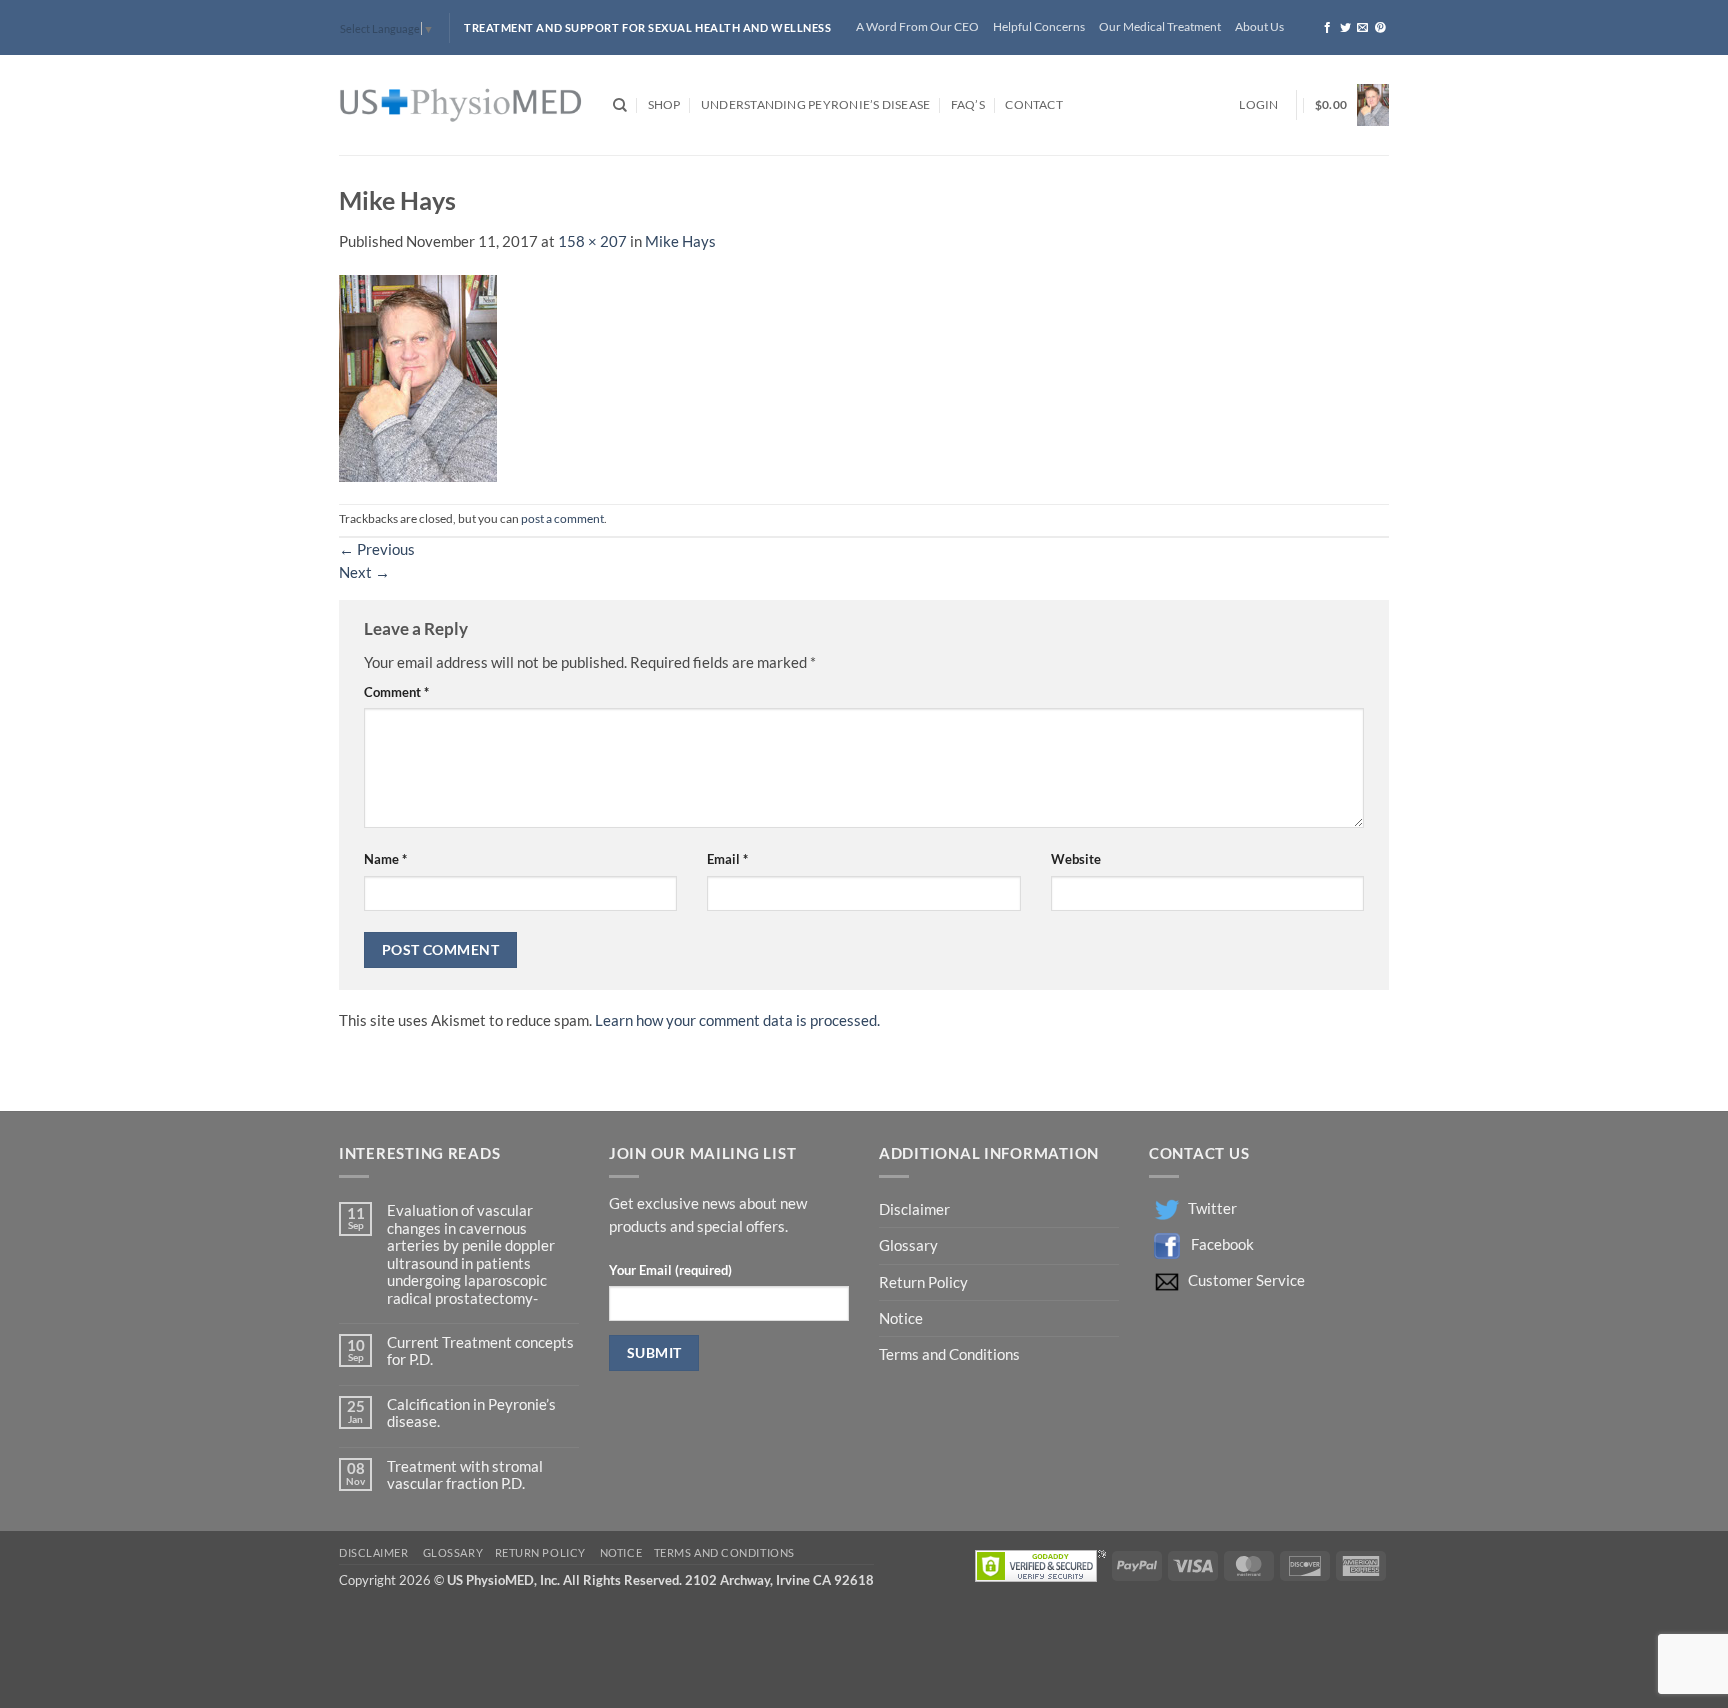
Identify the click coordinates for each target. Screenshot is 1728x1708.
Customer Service (1246, 1280)
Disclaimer (916, 1209)
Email (727, 859)
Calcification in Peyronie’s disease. (471, 1413)
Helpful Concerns (1039, 26)
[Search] (620, 105)
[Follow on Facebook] (1327, 28)
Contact (1034, 104)
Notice (901, 1318)
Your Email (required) (670, 1270)
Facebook (1222, 1244)
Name (385, 859)
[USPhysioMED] (461, 105)
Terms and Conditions (949, 1354)
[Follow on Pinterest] (1380, 28)
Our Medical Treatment (1160, 26)
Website (1076, 859)
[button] (1258, 105)
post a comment (562, 518)
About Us (1259, 26)
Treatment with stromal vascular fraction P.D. (465, 1475)
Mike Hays (680, 241)
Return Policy (925, 1282)
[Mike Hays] (418, 376)
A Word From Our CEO (917, 26)
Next (364, 572)
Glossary (908, 1245)
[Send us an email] (1362, 28)
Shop (664, 104)
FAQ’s (968, 104)
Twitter (1212, 1208)
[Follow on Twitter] (1345, 28)
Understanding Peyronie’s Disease (815, 104)
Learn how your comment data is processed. (737, 1020)
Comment (396, 692)
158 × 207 (592, 241)
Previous (377, 549)
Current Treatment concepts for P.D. (480, 1351)
